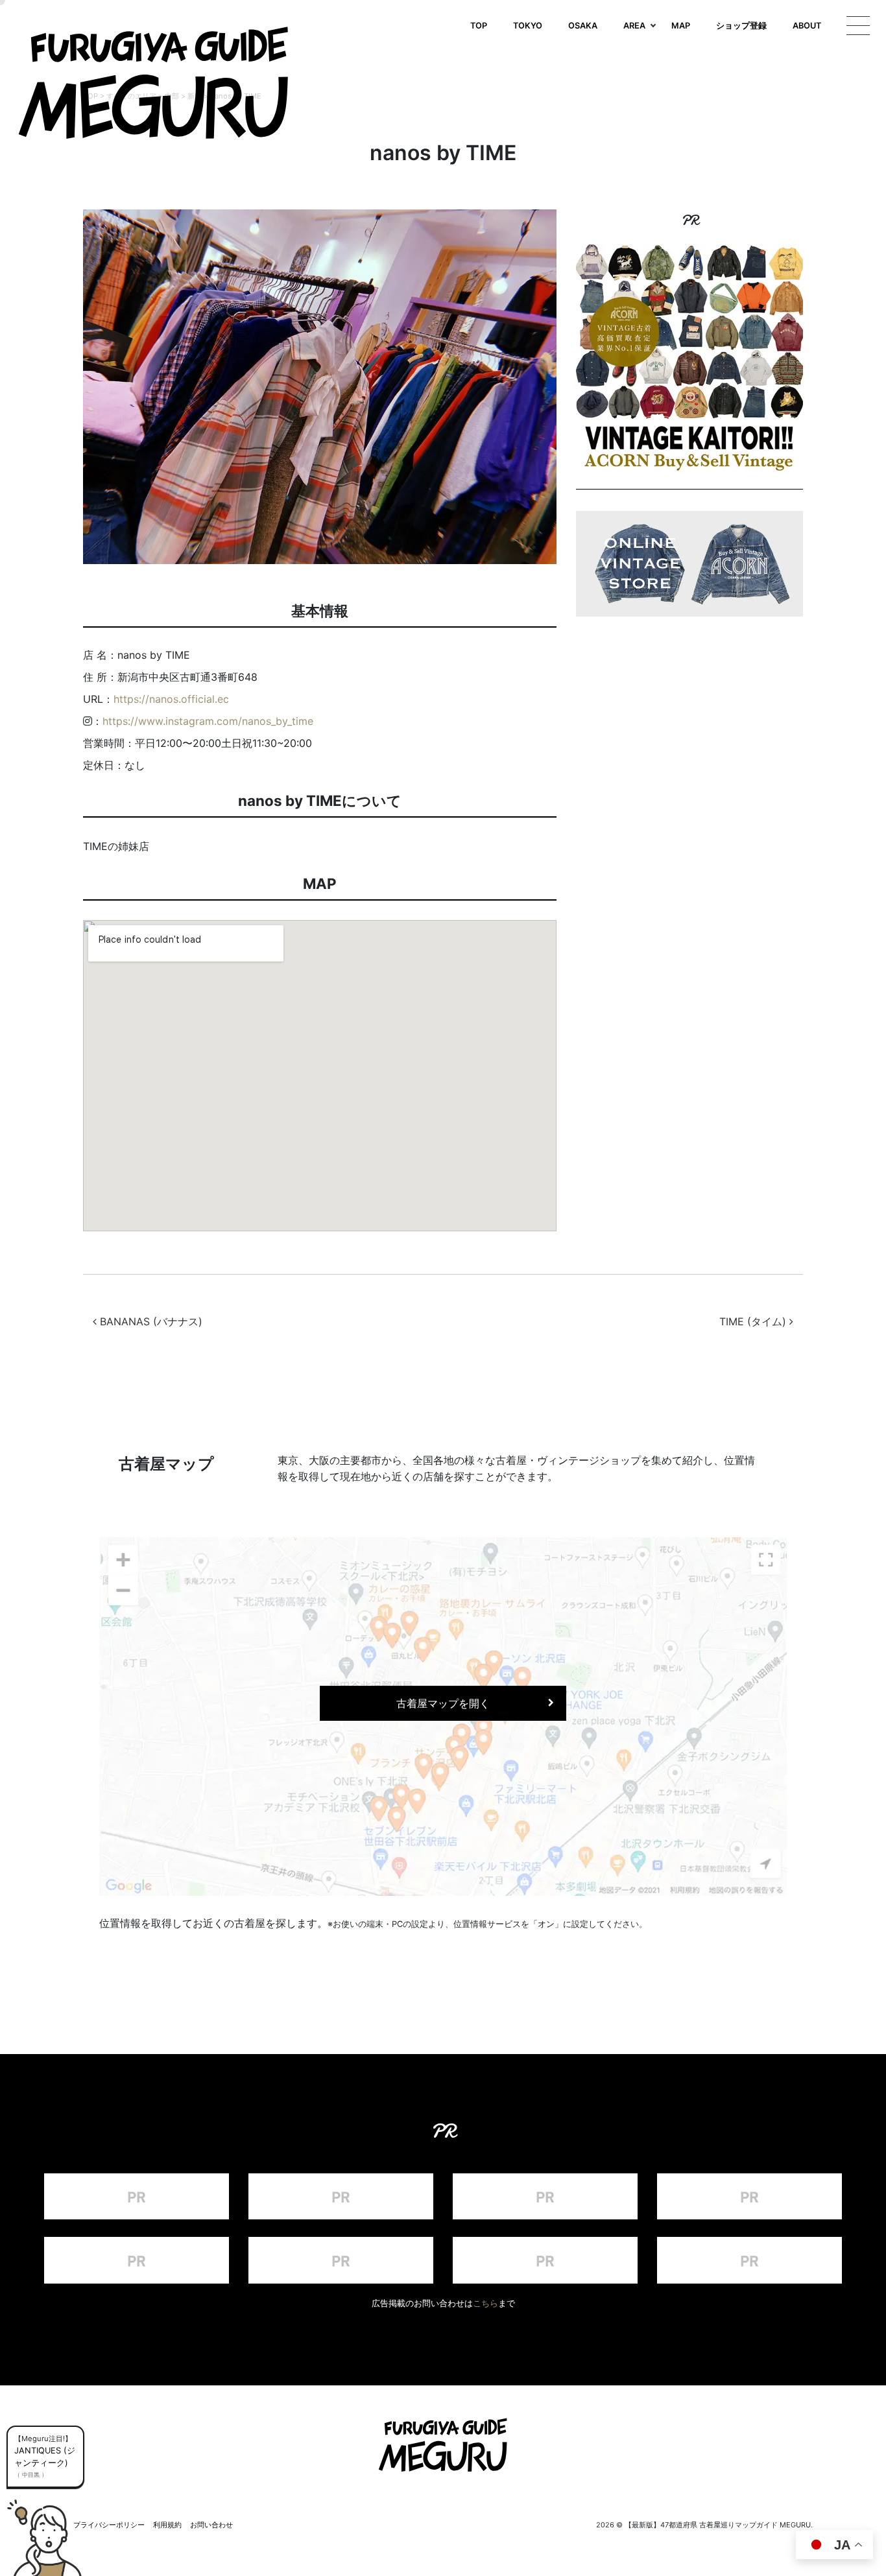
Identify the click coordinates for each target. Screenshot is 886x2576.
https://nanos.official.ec (171, 699)
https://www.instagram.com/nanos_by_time (208, 721)
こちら (485, 2303)
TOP (479, 26)
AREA (634, 26)
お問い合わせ (211, 2525)
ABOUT (807, 26)
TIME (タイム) (754, 1321)
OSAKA (583, 26)
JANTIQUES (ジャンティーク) (45, 2457)
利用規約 (167, 2525)
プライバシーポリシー (109, 2525)
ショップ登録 (741, 26)
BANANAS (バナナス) (150, 1321)
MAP (681, 26)
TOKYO (528, 26)
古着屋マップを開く (443, 1703)
